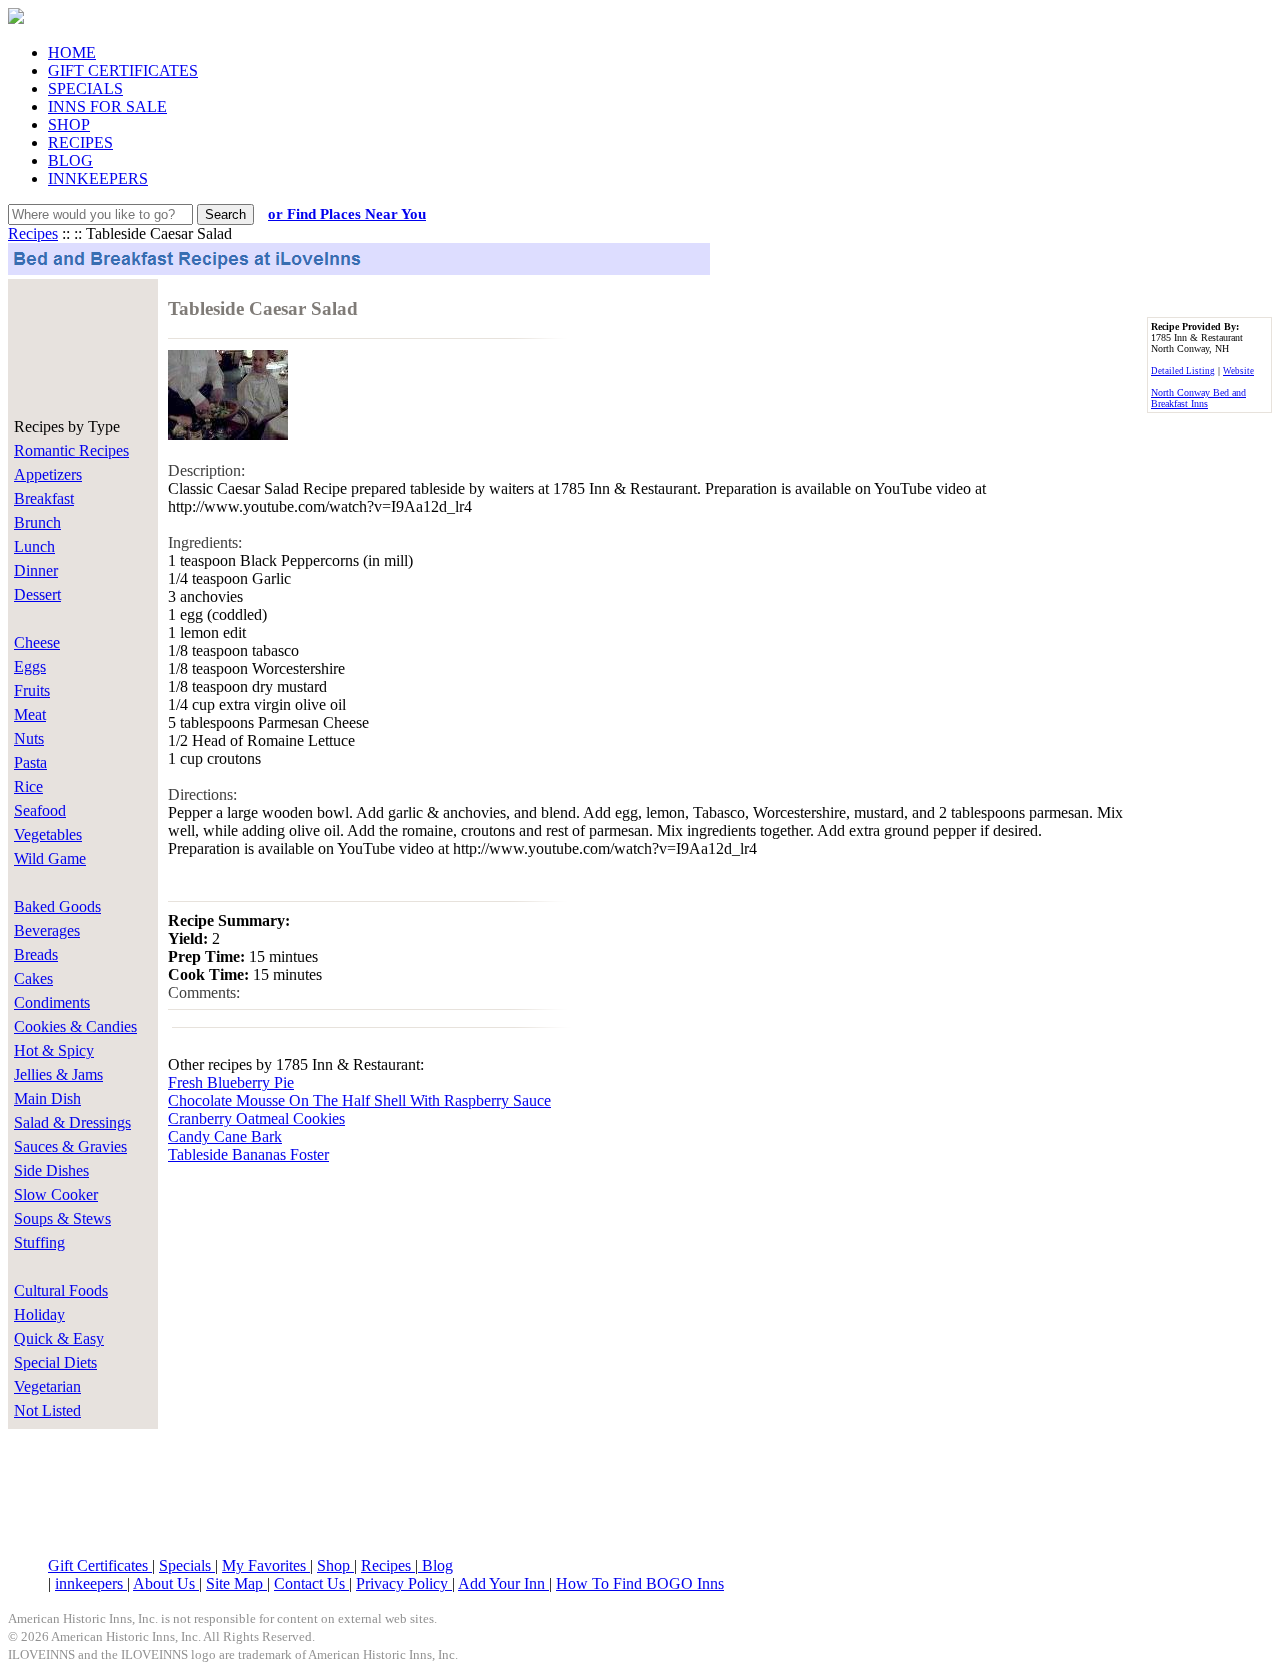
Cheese (37, 642)
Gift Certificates (100, 1565)
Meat (30, 714)
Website (1238, 371)
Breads (36, 954)
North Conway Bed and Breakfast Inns (1198, 398)
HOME (72, 52)
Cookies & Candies (75, 1026)
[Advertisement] (68, 342)
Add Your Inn (503, 1583)
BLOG (70, 160)
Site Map (236, 1583)
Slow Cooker (56, 1194)
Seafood (40, 810)
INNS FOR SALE (107, 106)
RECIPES (80, 142)
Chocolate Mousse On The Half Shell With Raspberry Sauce (359, 1100)
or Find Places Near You (347, 214)
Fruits (32, 690)
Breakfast (44, 498)
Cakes (33, 978)
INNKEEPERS (98, 178)
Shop (335, 1565)
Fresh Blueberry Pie (231, 1082)
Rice (28, 786)
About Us (166, 1583)
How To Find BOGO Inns (640, 1583)
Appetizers (48, 474)
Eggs (30, 666)
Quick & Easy (59, 1338)
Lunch (34, 546)
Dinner (36, 570)
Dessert (37, 594)
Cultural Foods (61, 1290)
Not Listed (47, 1410)
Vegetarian (47, 1386)
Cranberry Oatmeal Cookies (256, 1118)
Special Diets (55, 1362)
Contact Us (311, 1583)
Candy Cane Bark (225, 1136)
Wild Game (50, 858)
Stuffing (39, 1242)
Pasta (30, 762)
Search (225, 214)
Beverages (47, 930)
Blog (435, 1565)
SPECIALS (85, 88)
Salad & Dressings (72, 1122)
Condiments (52, 1002)
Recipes (33, 233)
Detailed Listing (1183, 371)
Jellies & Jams (58, 1074)
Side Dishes (51, 1170)
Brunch (37, 522)
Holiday (39, 1314)
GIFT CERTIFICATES (123, 70)
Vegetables (48, 834)
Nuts (29, 738)
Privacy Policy (404, 1583)
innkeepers (91, 1583)
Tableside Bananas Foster (248, 1154)
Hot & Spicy (54, 1050)
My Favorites (266, 1565)
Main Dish (47, 1098)
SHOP (69, 124)
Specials (187, 1565)
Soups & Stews (62, 1218)
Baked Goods (57, 906)
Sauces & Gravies (70, 1146)
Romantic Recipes (71, 450)
